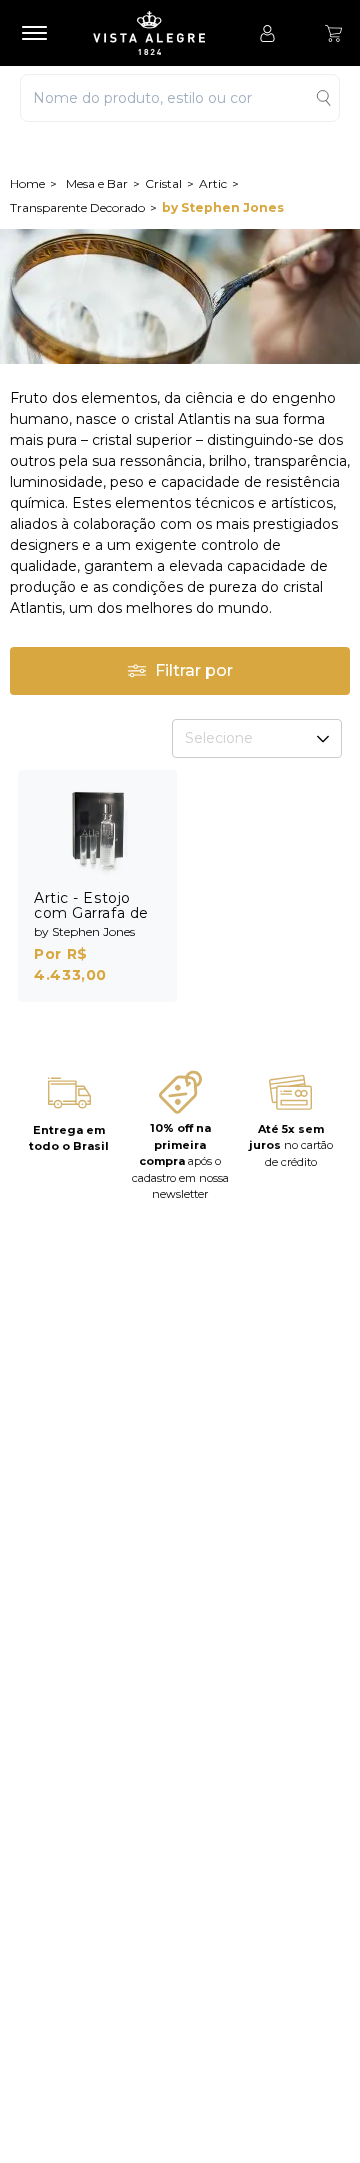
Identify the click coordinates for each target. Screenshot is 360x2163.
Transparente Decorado (77, 207)
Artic (213, 183)
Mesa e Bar (97, 183)
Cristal (163, 183)
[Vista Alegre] (159, 33)
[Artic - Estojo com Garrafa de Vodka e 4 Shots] (97, 830)
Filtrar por (194, 670)
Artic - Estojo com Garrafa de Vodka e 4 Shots (94, 913)
